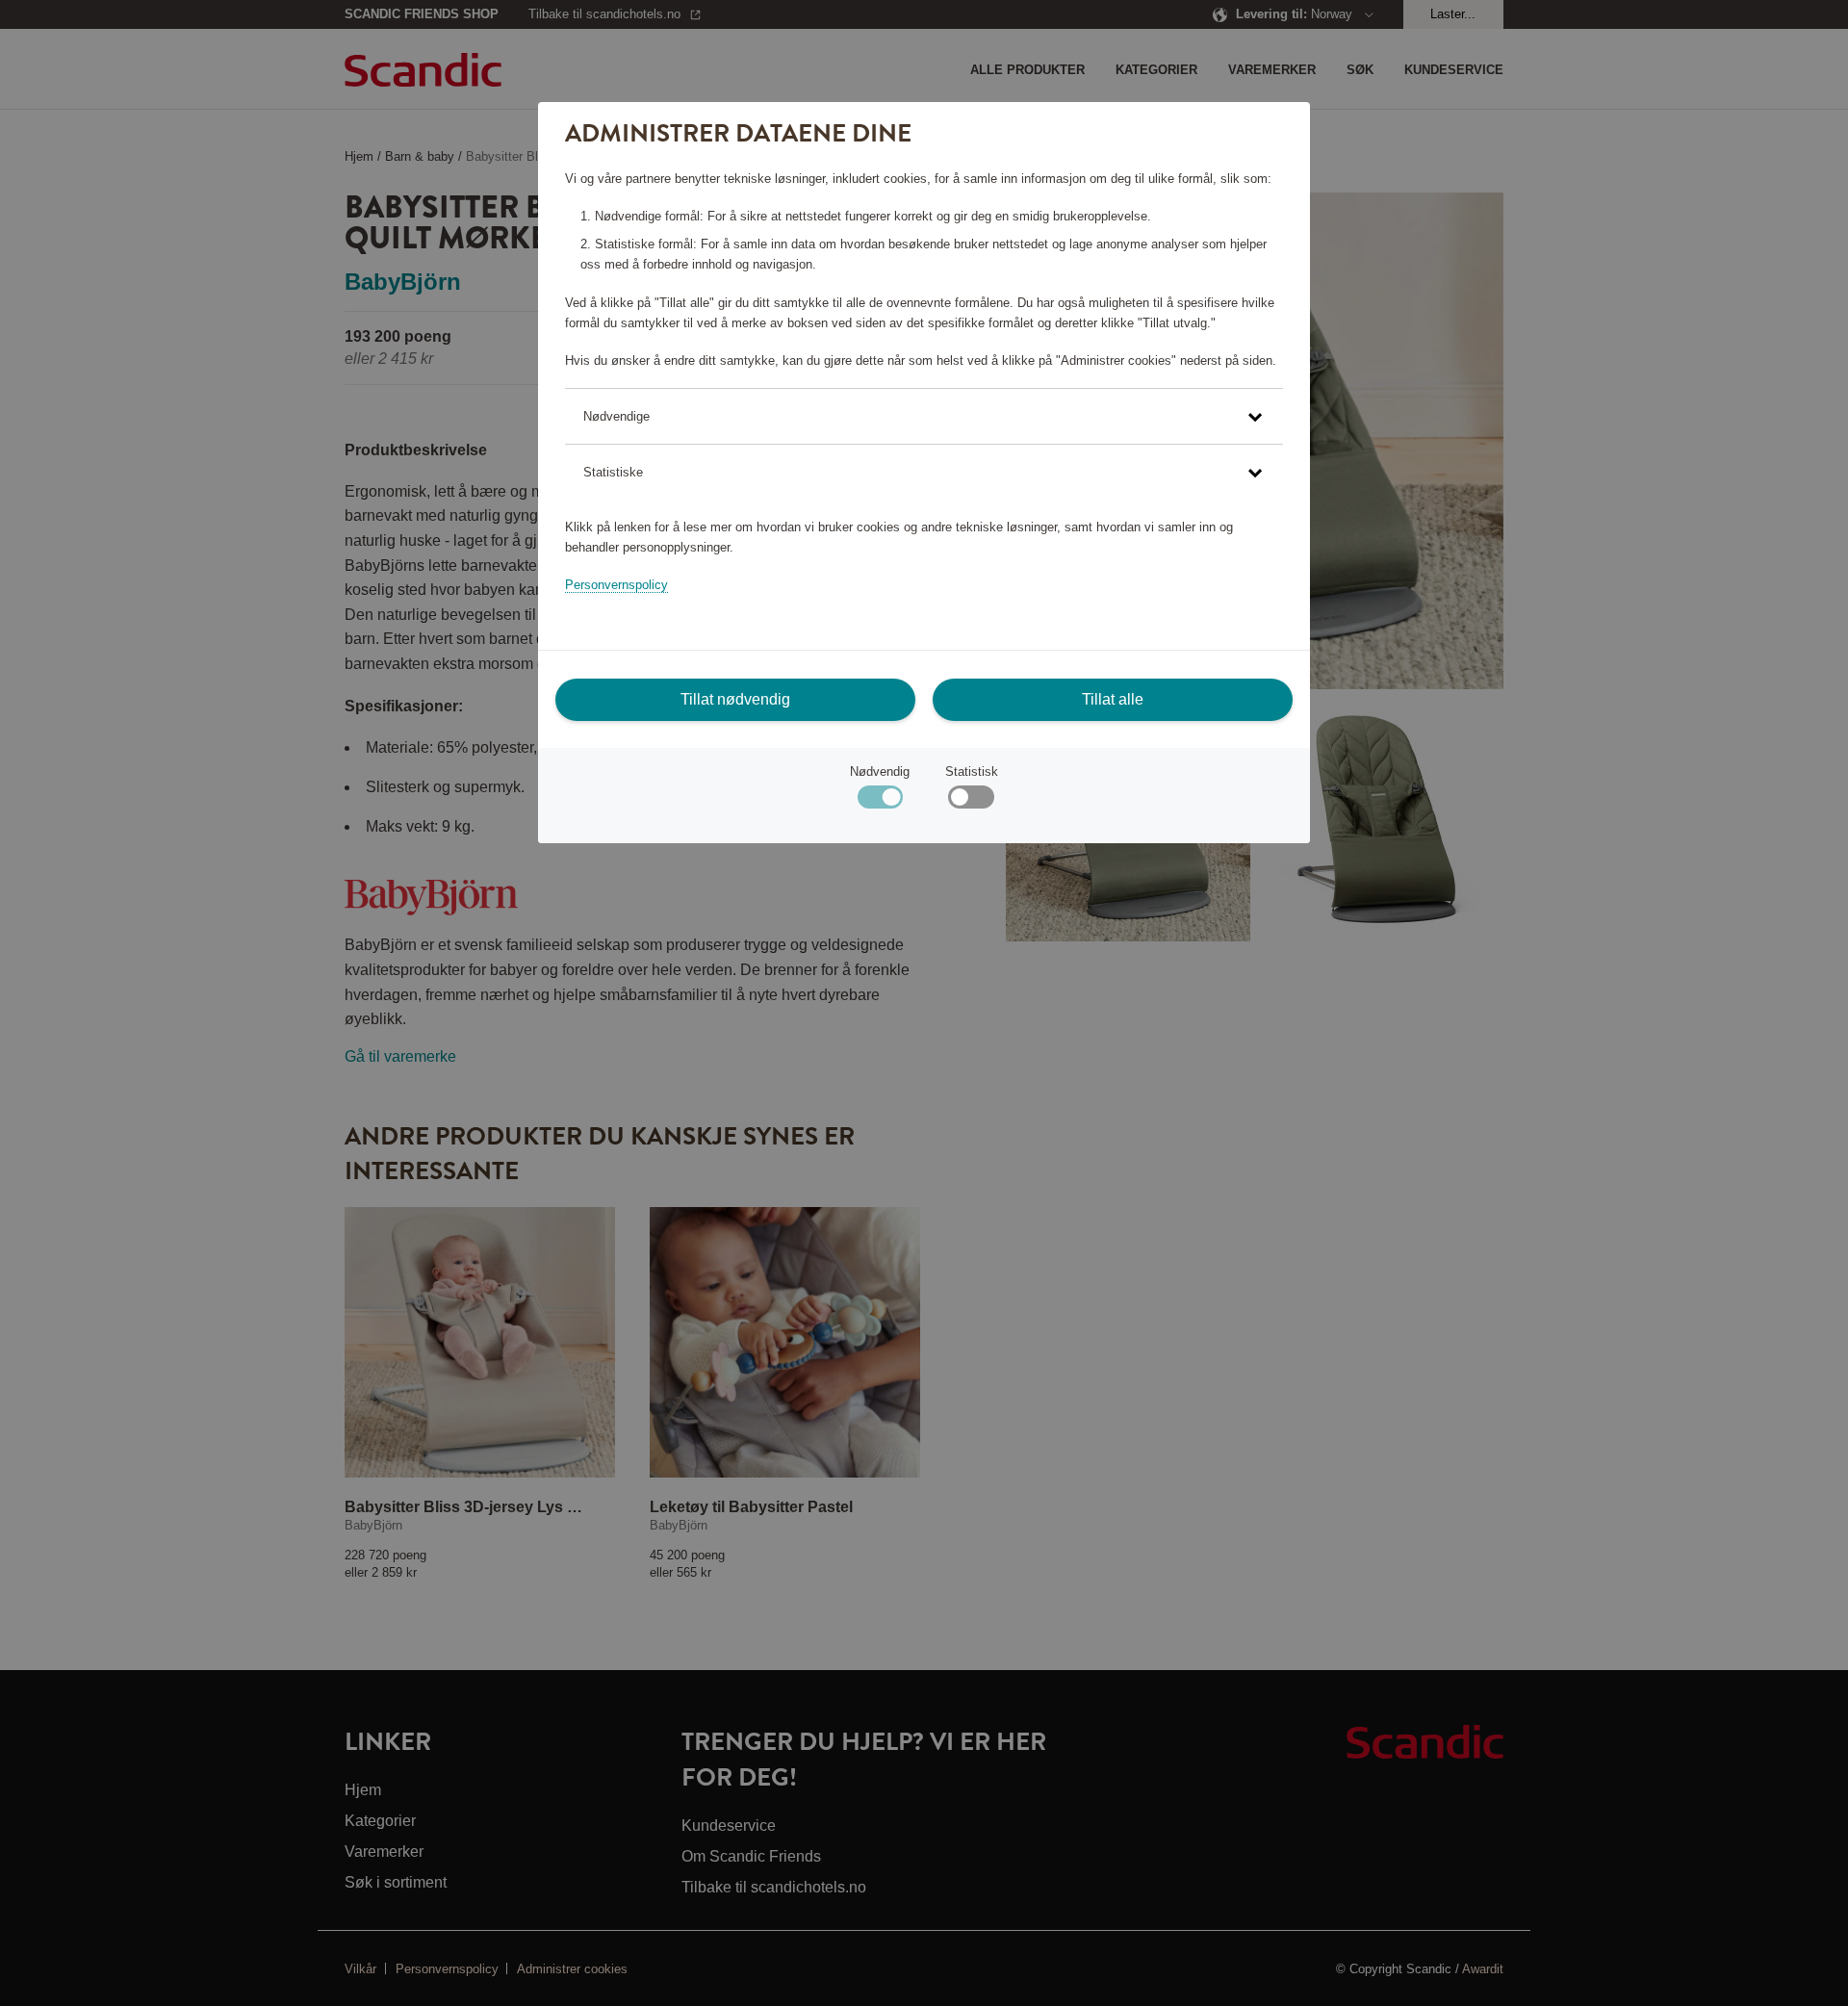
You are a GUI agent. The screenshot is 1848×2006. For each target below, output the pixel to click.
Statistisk (972, 772)
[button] (924, 416)
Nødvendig (880, 772)
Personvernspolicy (616, 585)
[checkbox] (971, 801)
